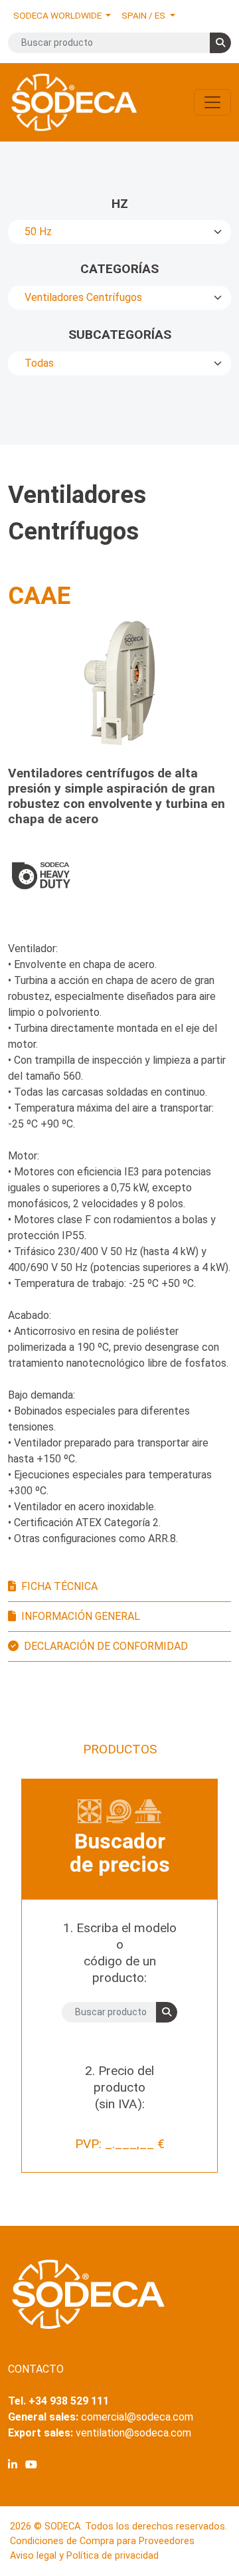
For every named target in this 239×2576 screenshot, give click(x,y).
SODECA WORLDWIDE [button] (58, 15)
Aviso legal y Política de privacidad (84, 2556)
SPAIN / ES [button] (144, 15)
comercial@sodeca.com (137, 2417)
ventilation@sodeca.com (133, 2433)
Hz (120, 204)
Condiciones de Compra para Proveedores (102, 2541)
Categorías (119, 269)
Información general (81, 1616)
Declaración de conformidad (106, 1646)
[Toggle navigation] (212, 102)
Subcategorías (120, 335)
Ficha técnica (59, 1586)
